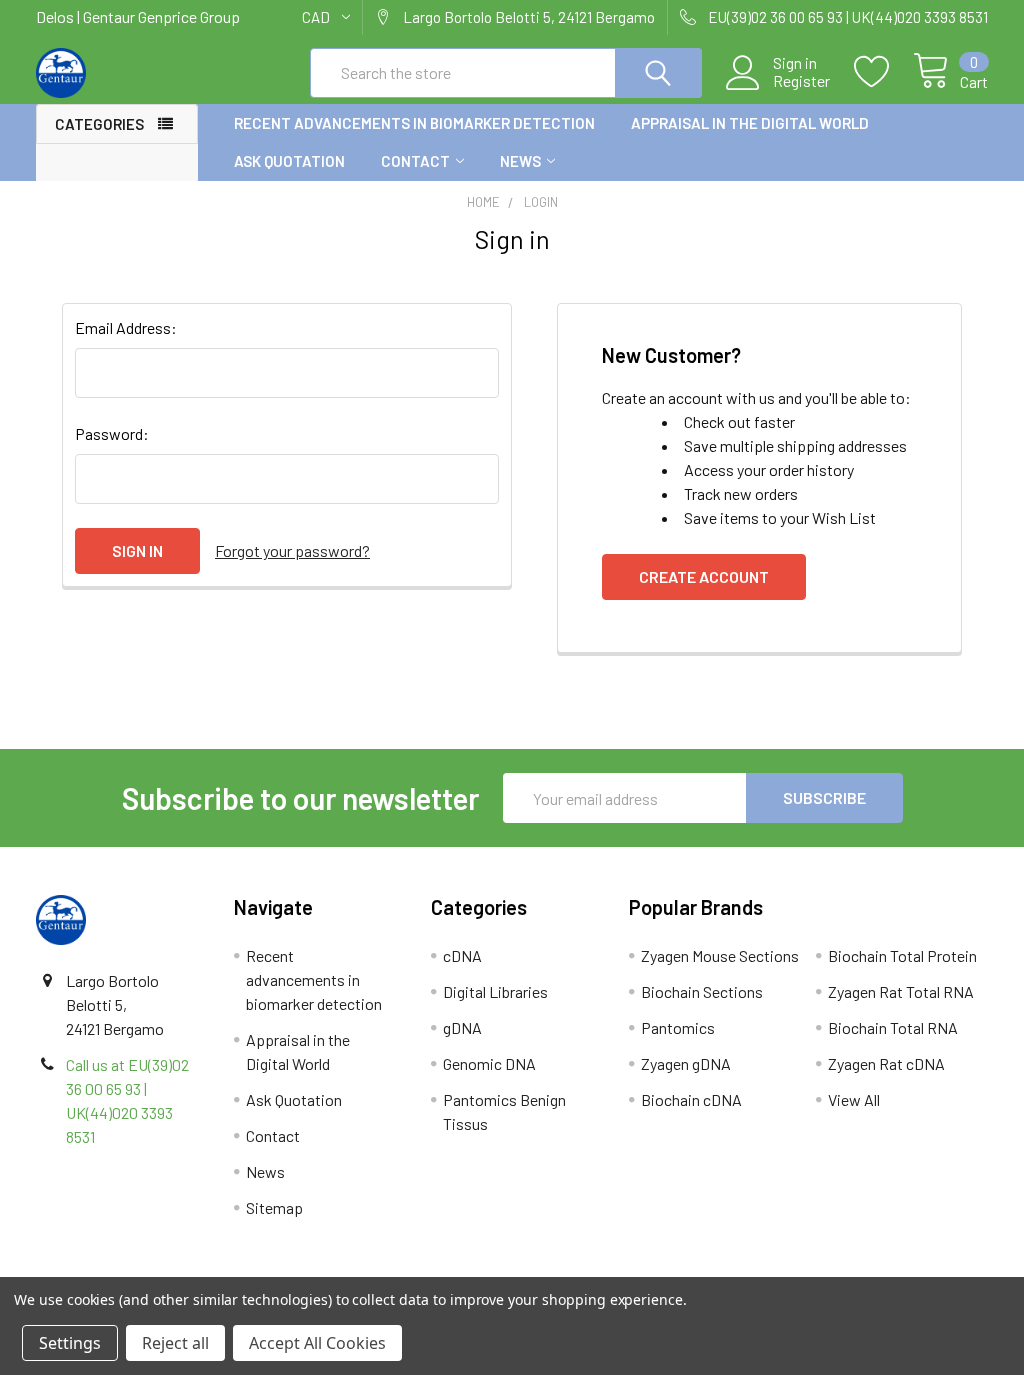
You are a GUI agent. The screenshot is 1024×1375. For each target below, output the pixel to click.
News (520, 161)
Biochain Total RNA (893, 1027)
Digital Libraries (495, 991)
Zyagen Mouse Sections (720, 955)
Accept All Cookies (317, 1343)
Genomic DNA (489, 1063)
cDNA (462, 955)
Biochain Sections (702, 991)
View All (854, 1099)
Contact (415, 161)
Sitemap (274, 1207)
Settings (70, 1343)
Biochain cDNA (691, 1099)
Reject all (175, 1343)
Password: (112, 433)
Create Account (704, 576)
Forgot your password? (292, 550)
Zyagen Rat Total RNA (901, 991)
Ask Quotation (289, 161)
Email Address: (126, 327)
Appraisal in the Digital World (750, 123)
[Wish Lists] (883, 72)
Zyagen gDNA (686, 1063)
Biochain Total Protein (902, 955)
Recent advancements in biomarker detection (414, 123)
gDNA (462, 1027)
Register (801, 81)
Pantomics (678, 1027)
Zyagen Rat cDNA (886, 1063)
